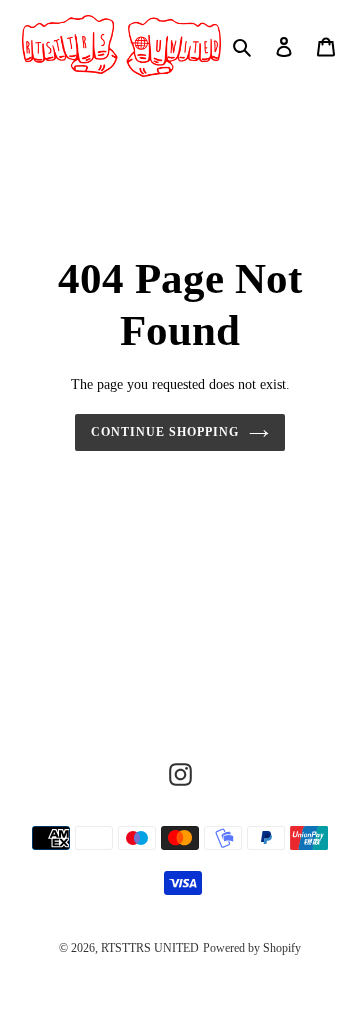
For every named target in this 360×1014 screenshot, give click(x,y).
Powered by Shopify (252, 948)
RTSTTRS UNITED (150, 948)
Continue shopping (165, 432)
